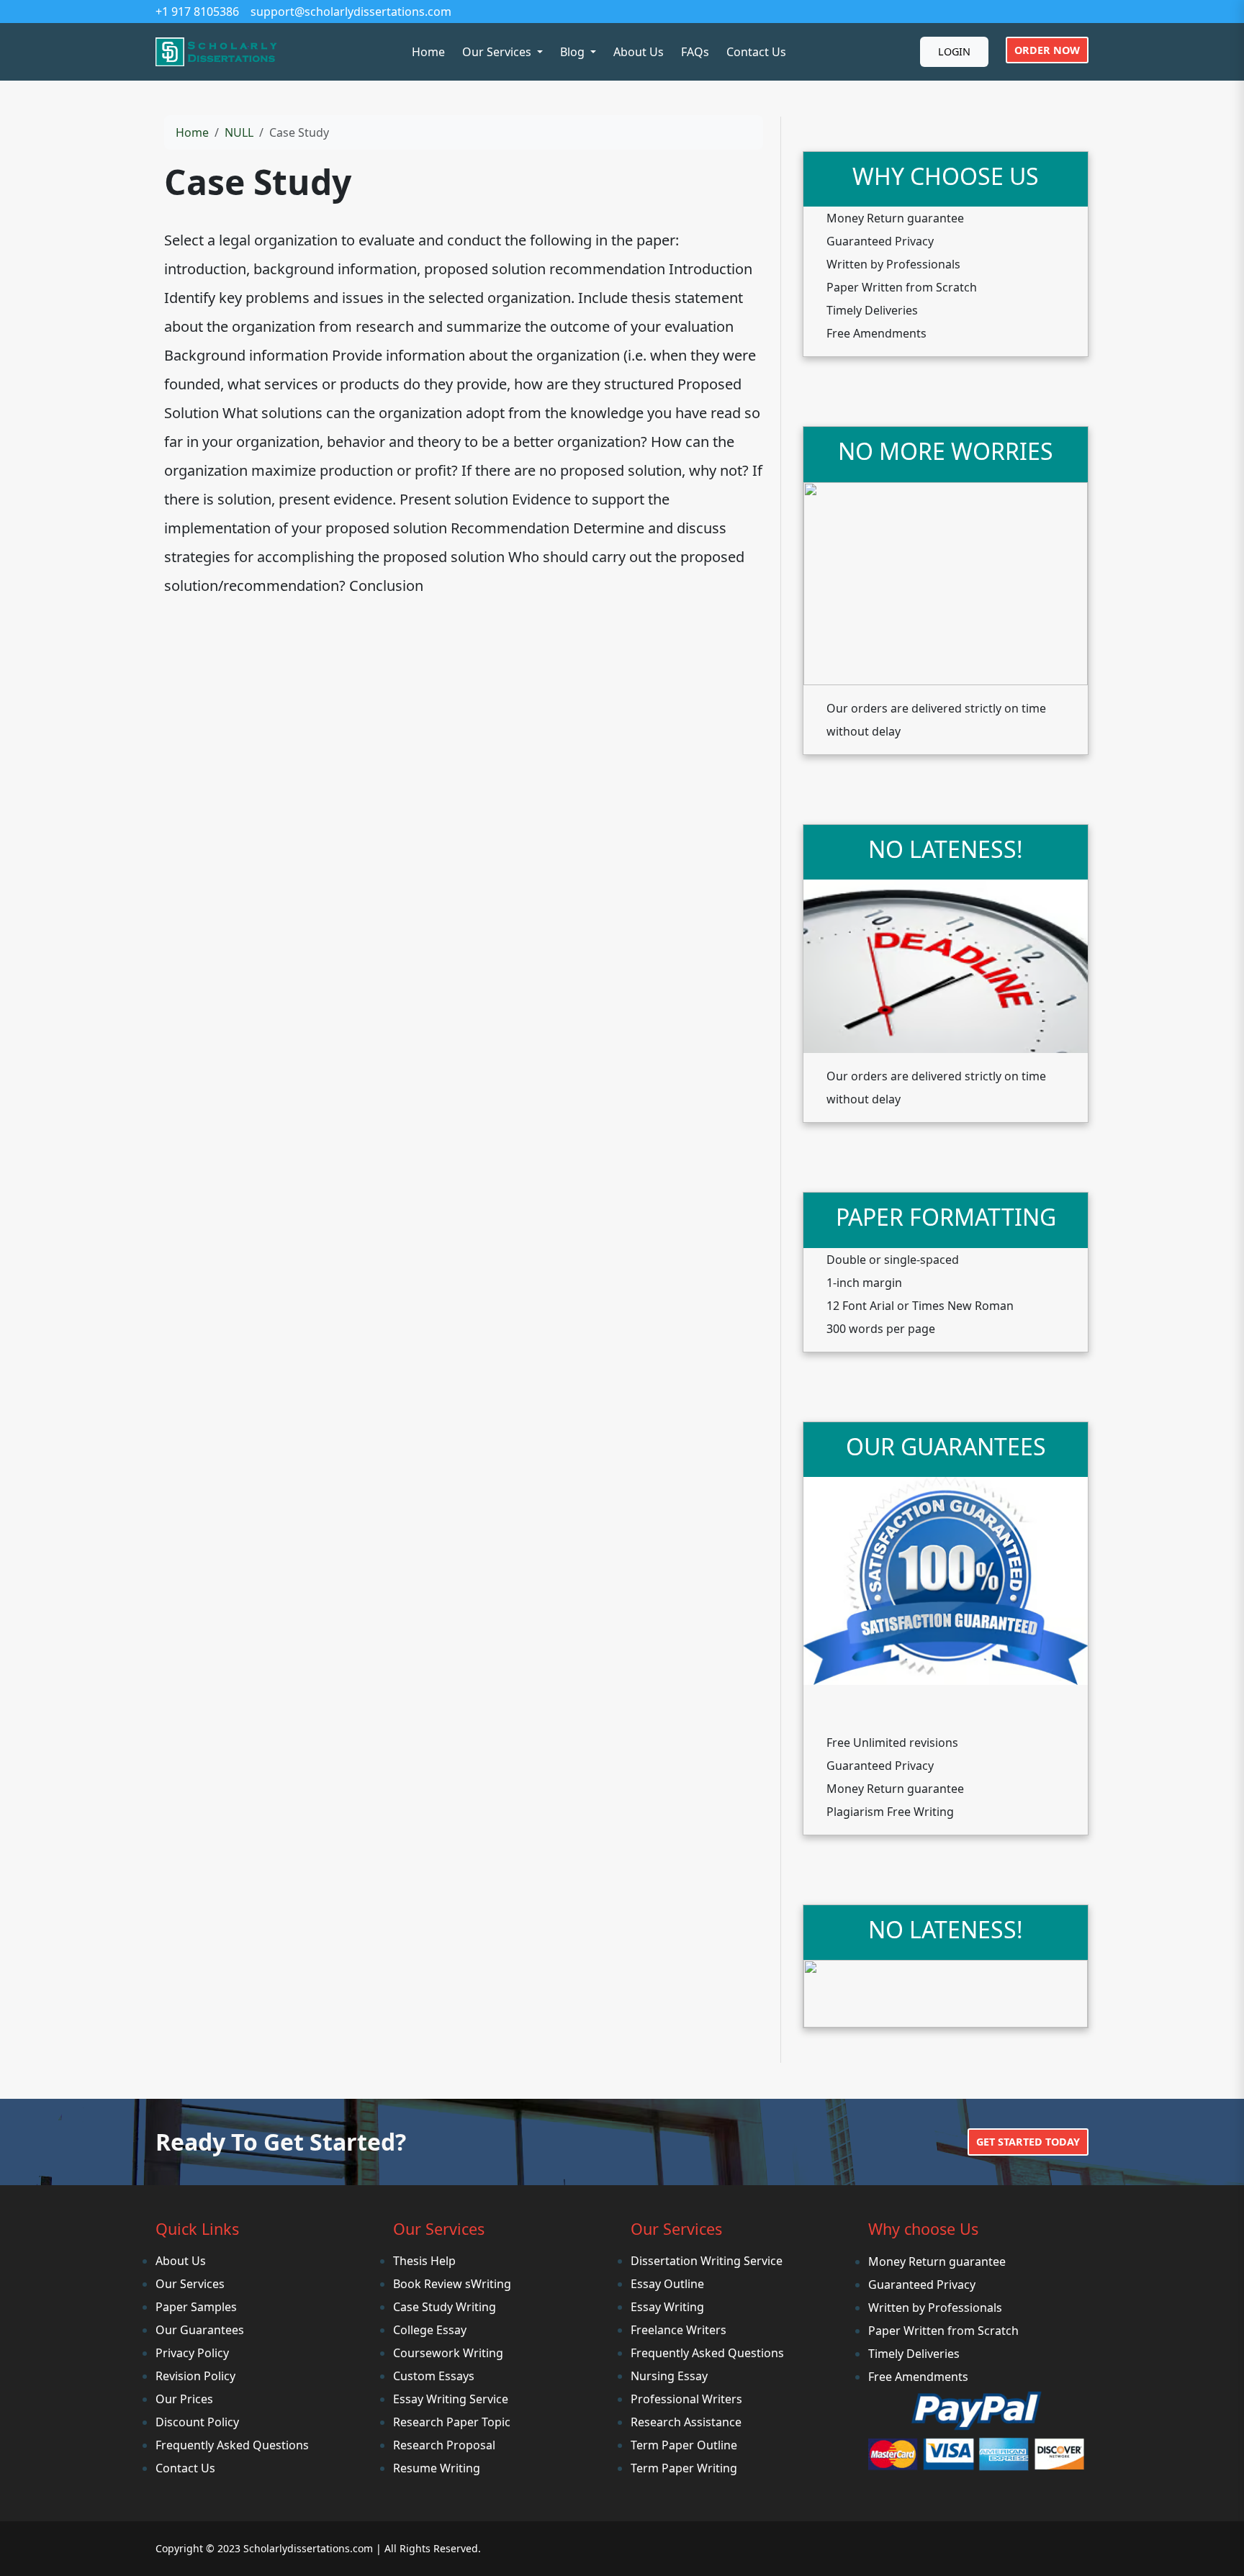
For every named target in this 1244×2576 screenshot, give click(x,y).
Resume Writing (437, 2468)
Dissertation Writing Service (707, 2261)
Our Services (190, 2284)
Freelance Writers (679, 2330)
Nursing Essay (669, 2376)
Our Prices (184, 2399)
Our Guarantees (200, 2330)
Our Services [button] (498, 52)
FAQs (695, 52)
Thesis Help (424, 2261)
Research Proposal (444, 2445)
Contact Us (756, 52)
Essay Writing (667, 2307)
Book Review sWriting (452, 2284)
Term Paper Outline (684, 2445)
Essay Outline (667, 2284)
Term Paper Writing (684, 2468)
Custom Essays (434, 2376)
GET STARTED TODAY (1028, 2142)
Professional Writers (686, 2399)
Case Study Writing (445, 2307)
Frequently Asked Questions (232, 2445)
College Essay (430, 2330)
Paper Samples (196, 2307)
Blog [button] (574, 52)
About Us (639, 52)
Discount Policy (197, 2422)
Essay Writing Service (451, 2399)
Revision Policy (195, 2376)
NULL (239, 132)
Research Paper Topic (452, 2422)
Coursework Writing (448, 2353)
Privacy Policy (192, 2353)
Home (428, 52)
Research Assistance (686, 2422)
